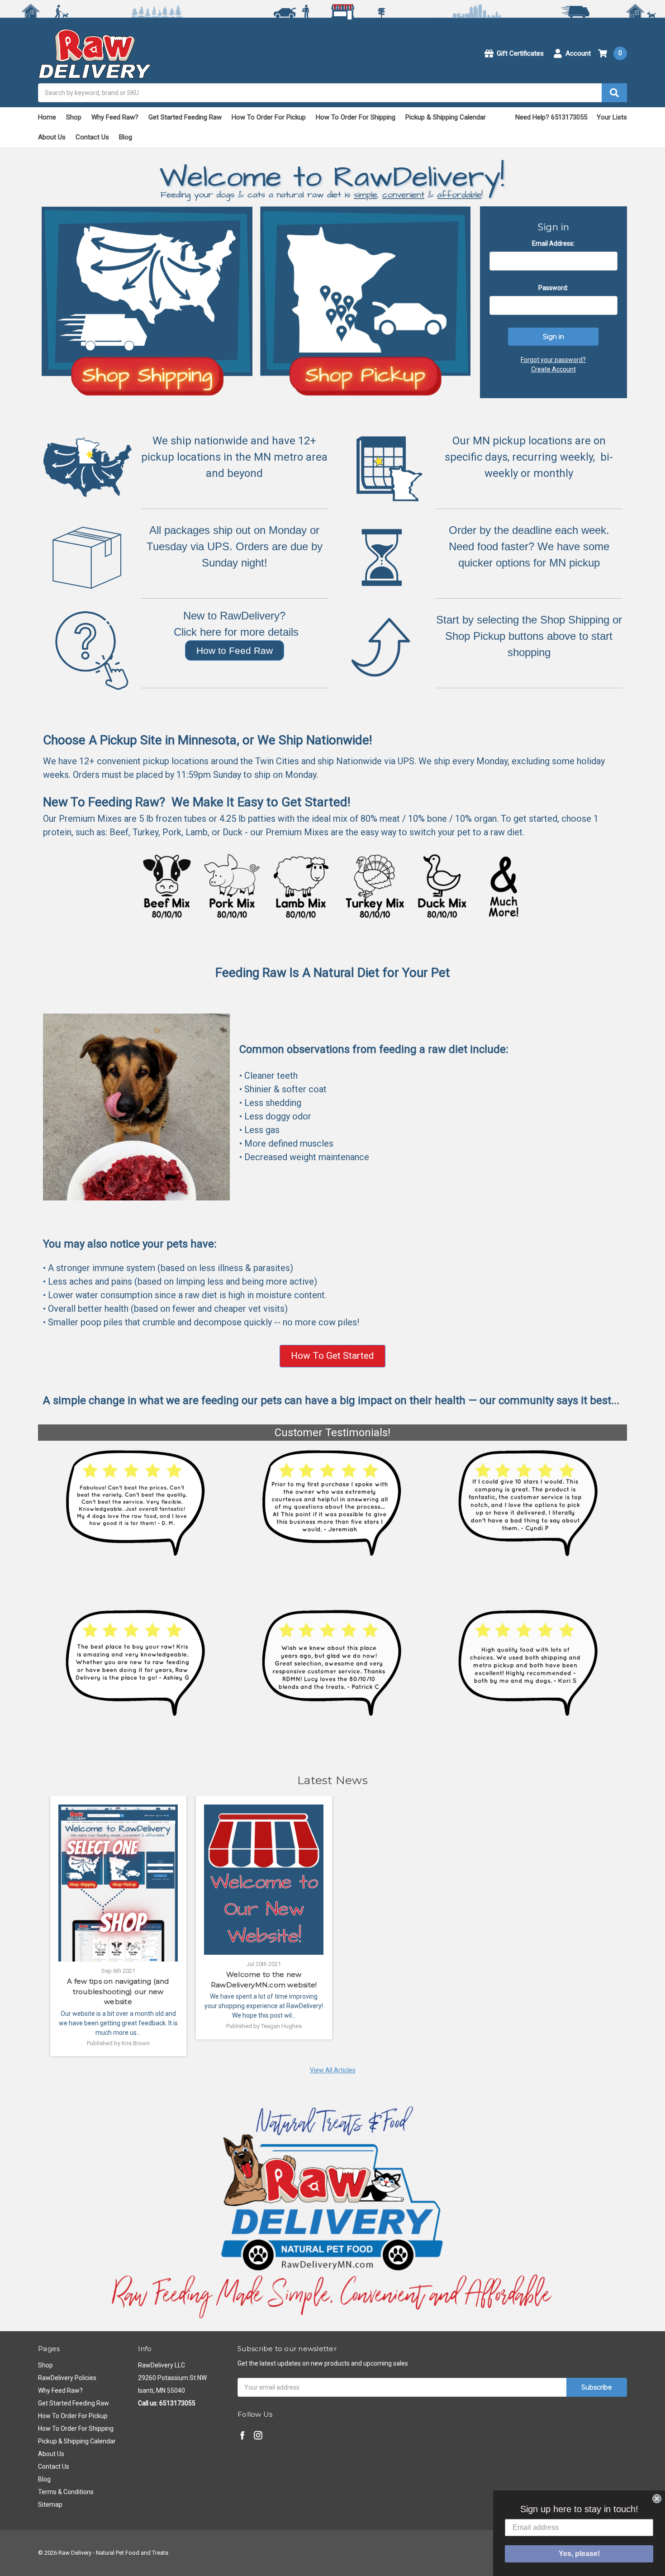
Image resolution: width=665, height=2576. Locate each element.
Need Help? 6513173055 (551, 117)
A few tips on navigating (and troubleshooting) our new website (118, 1991)
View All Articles (333, 2070)
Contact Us (92, 137)
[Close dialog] (657, 2499)
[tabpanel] (118, 1926)
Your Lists (612, 117)
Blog (126, 137)
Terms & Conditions (66, 2492)
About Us (52, 137)
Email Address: (553, 243)
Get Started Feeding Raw (185, 117)
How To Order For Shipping (356, 117)
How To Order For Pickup (269, 117)
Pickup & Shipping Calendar (446, 117)
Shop (74, 117)
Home (47, 117)
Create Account (553, 369)
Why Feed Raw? (115, 117)
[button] (235, 651)
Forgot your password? (553, 360)
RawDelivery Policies (67, 2378)
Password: (553, 288)
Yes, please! (579, 2554)
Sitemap (50, 2505)
